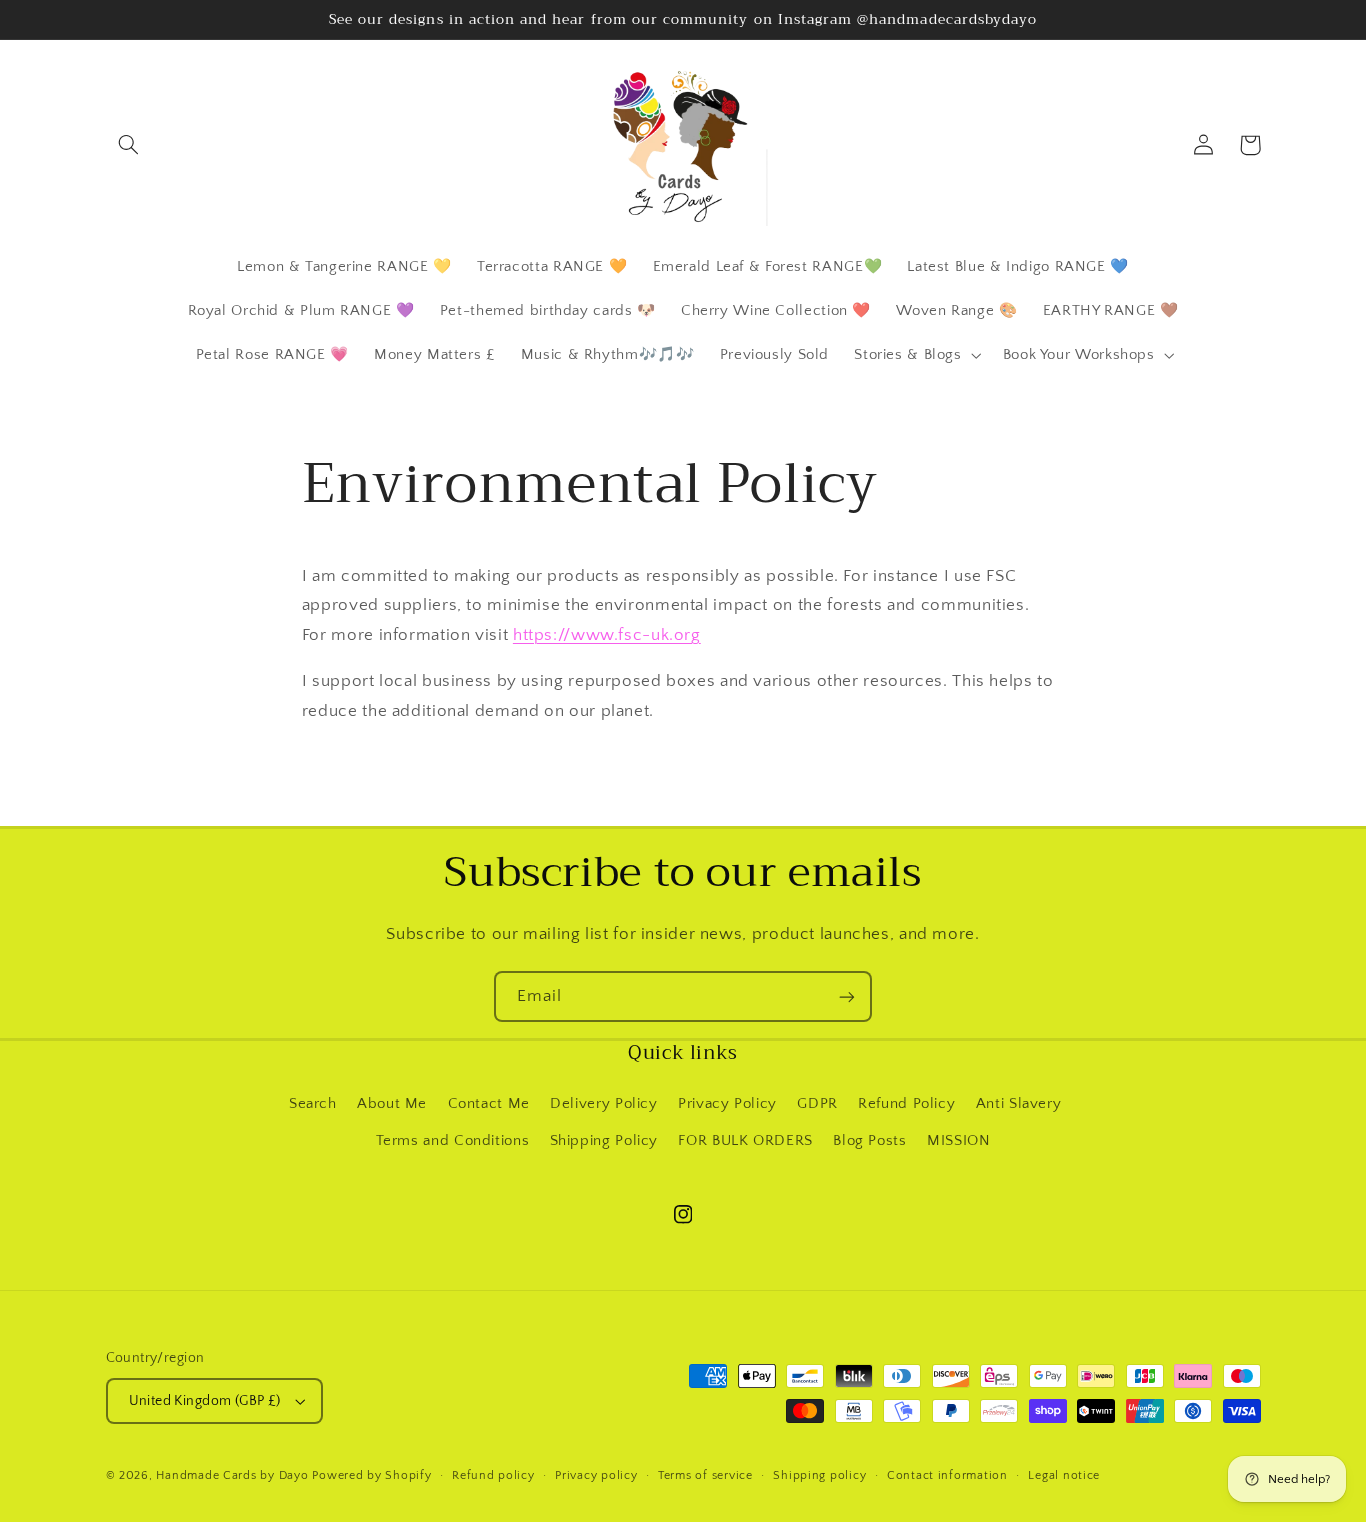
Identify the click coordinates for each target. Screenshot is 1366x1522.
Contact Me (489, 1104)
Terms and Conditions (453, 1141)
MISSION (958, 1141)
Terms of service (705, 1475)
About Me (392, 1104)
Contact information (947, 1475)
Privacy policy (596, 1475)
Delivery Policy (603, 1104)
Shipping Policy (604, 1141)
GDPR (817, 1104)
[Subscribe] (847, 996)
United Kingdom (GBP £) (205, 1401)
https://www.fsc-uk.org (607, 635)
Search (313, 1104)
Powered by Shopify (371, 1475)
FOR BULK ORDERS (745, 1141)
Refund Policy (906, 1104)
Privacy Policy (727, 1104)
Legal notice (1064, 1475)
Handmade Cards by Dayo (232, 1475)
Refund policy (493, 1475)
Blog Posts (869, 1141)
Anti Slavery (1019, 1104)
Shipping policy (819, 1475)
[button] (129, 145)
